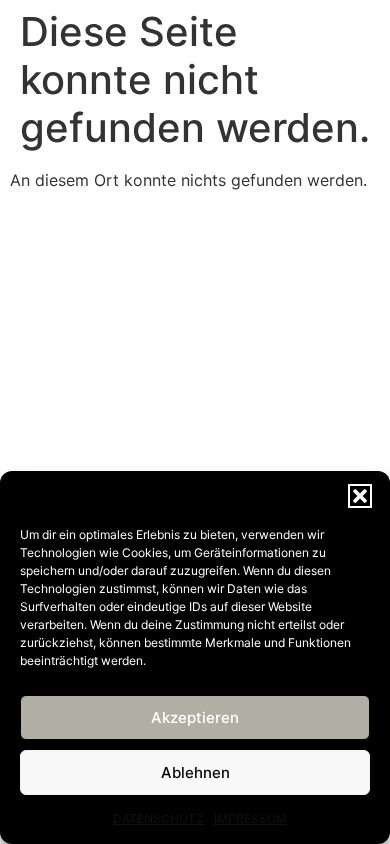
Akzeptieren (195, 717)
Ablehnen (195, 772)
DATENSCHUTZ (158, 818)
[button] (360, 496)
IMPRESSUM (250, 818)
